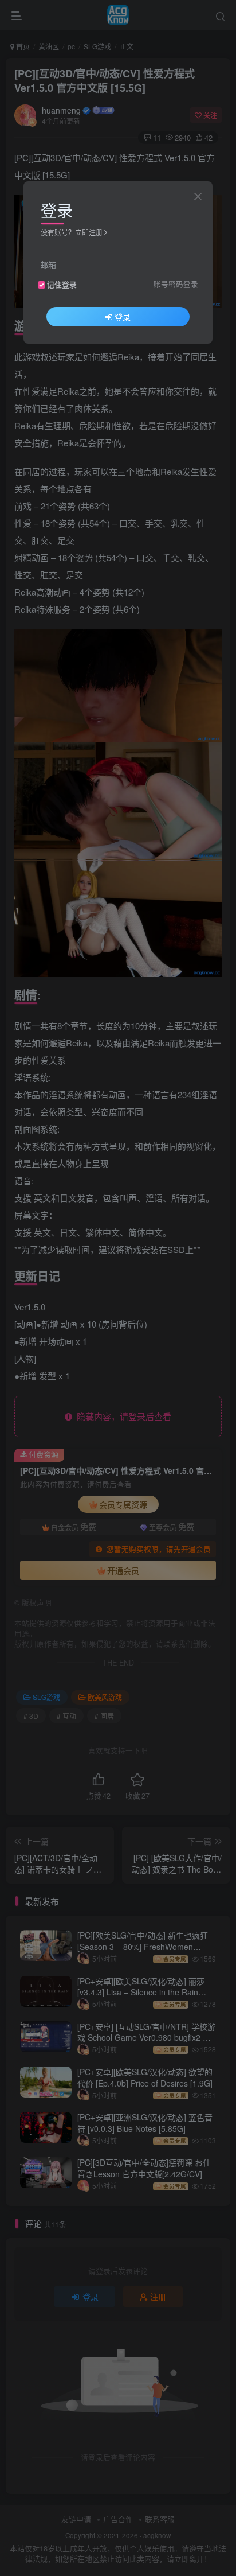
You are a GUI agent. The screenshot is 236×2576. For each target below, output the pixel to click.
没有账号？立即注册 (72, 232)
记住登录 (62, 285)
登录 (123, 317)
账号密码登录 (176, 284)
